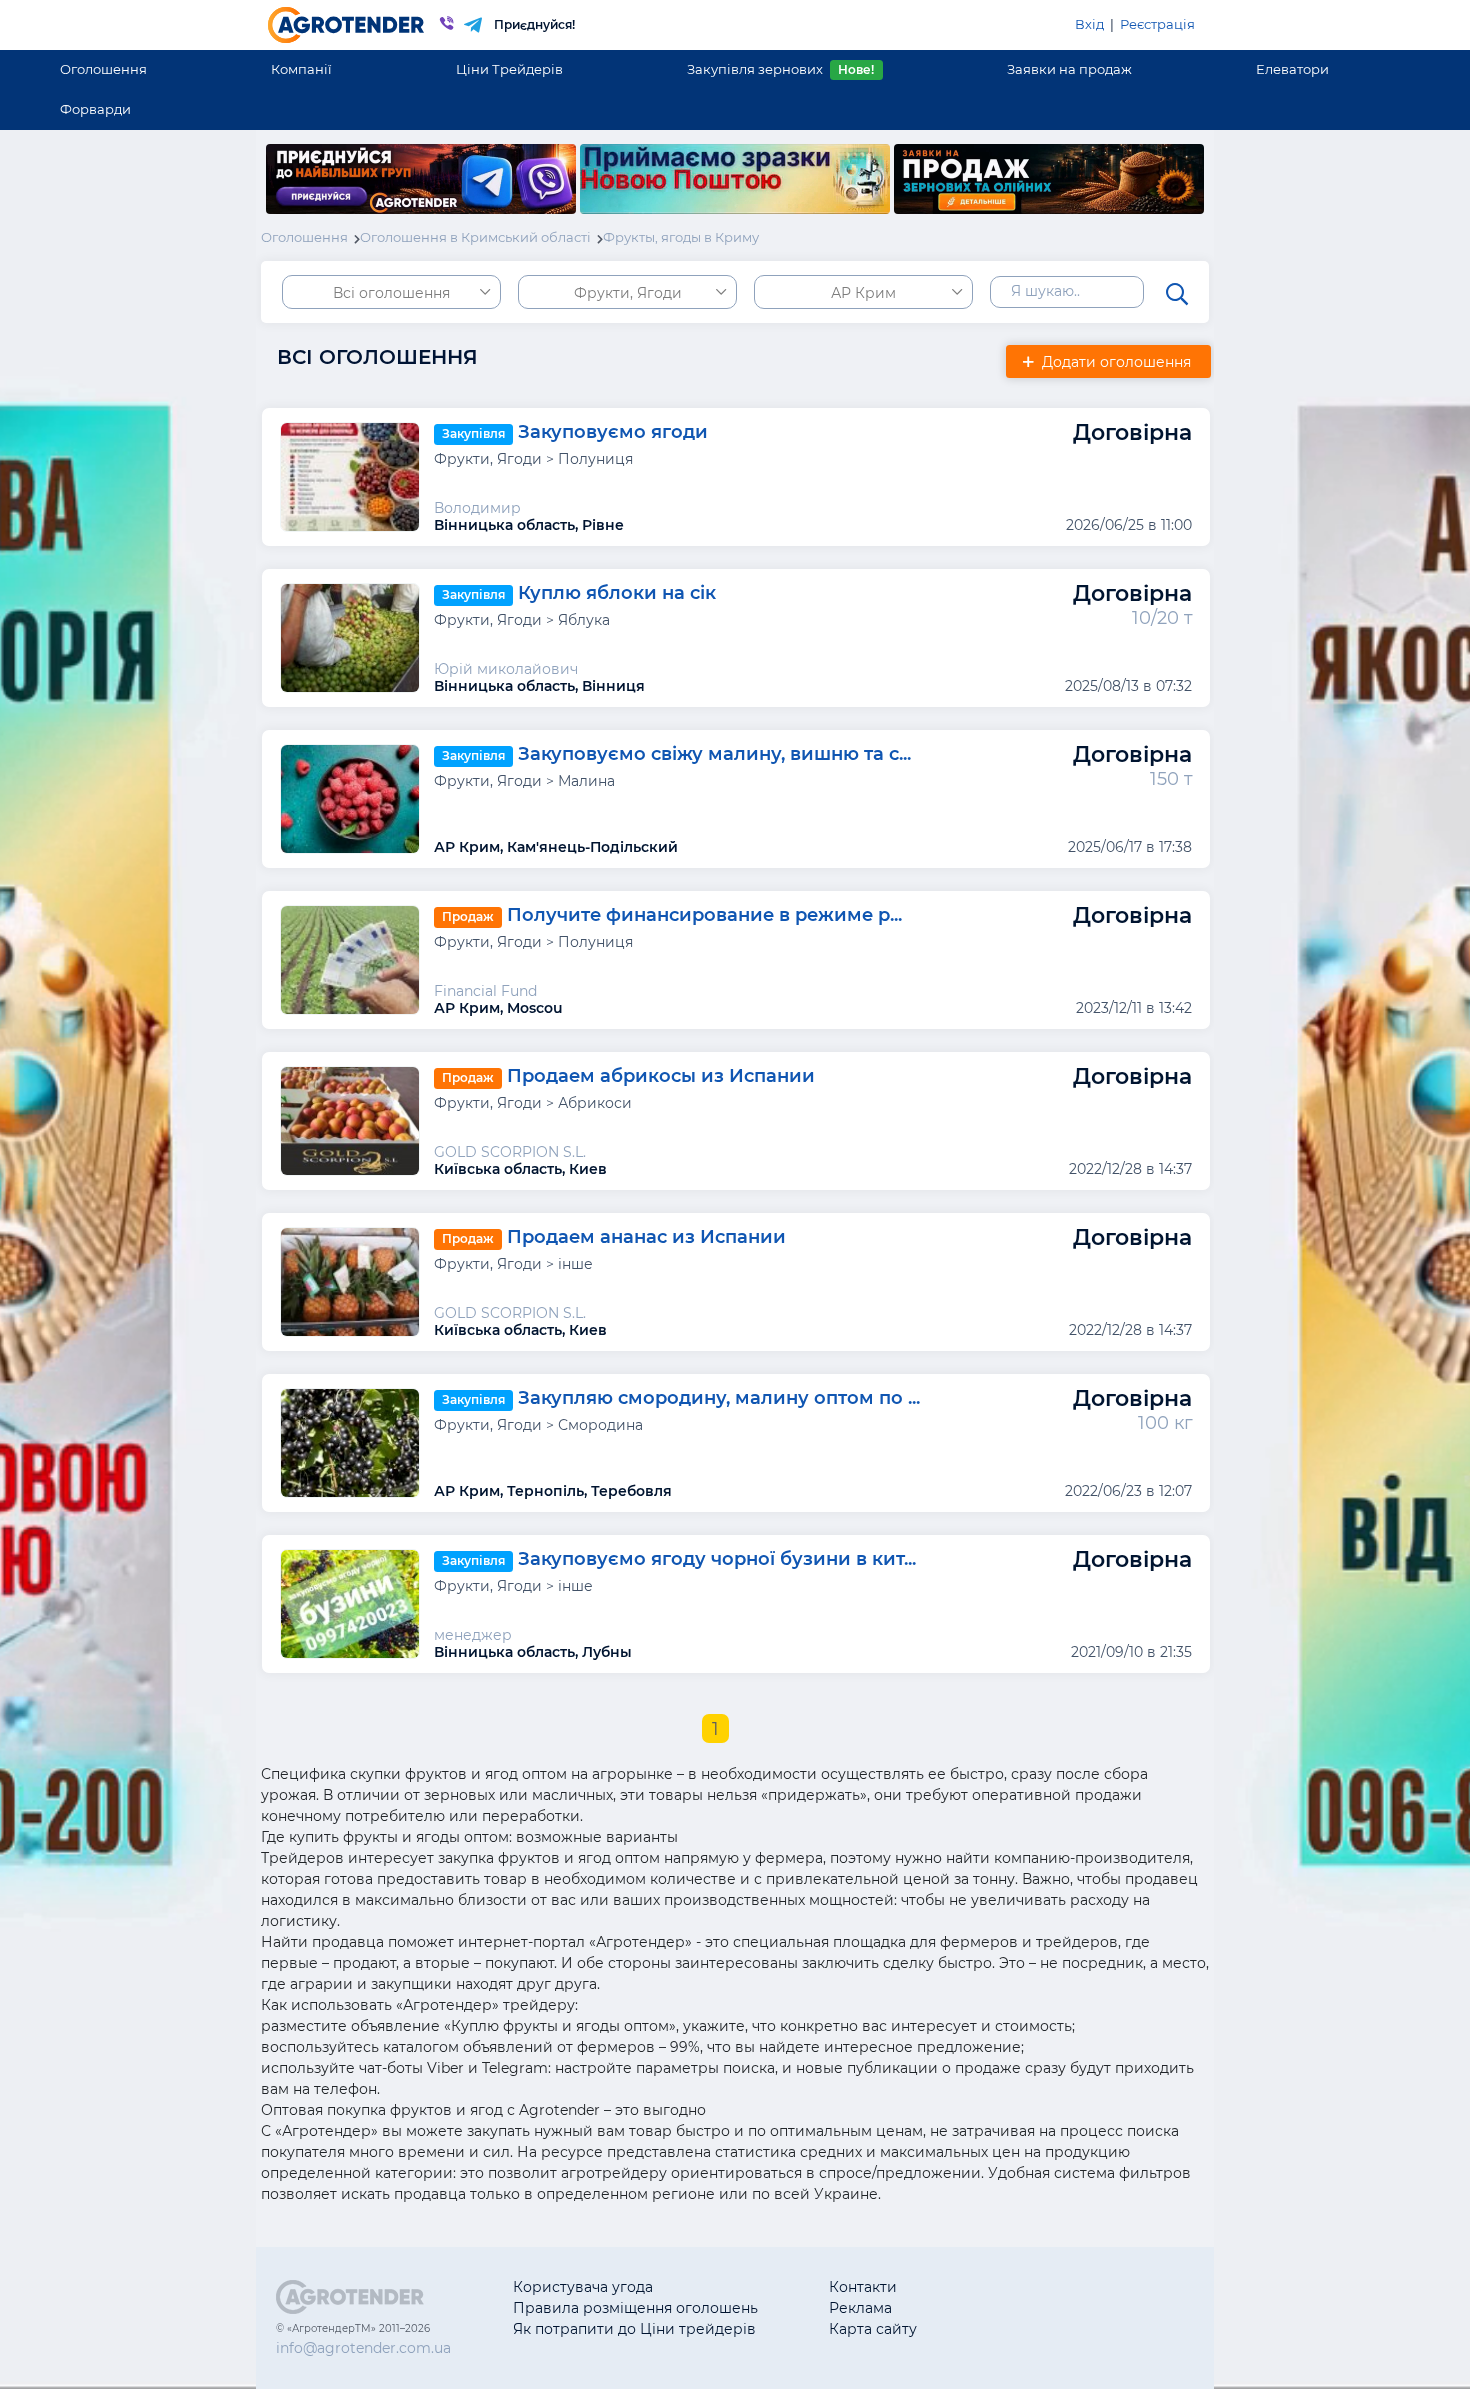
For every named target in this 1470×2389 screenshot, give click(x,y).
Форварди (95, 109)
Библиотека (1031, 2287)
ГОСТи (1010, 2308)
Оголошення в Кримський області (475, 237)
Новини (1016, 2329)
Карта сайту (873, 2329)
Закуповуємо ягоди (613, 433)
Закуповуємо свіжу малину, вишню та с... (714, 755)
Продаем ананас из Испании (646, 1238)
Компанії (301, 69)
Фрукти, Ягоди (628, 293)
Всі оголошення (391, 293)
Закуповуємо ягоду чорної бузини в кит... (717, 1560)
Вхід (1089, 24)
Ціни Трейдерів (509, 69)
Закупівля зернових (780, 69)
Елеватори (1292, 69)
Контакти (863, 2287)
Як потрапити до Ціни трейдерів (634, 2329)
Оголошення (103, 69)
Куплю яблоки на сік (617, 594)
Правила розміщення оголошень (635, 2308)
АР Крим (863, 293)
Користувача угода (583, 2287)
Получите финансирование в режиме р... (704, 916)
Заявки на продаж (1069, 69)
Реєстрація (1157, 24)
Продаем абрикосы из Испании (661, 1077)
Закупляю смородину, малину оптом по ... (719, 1399)
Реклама (860, 2308)
